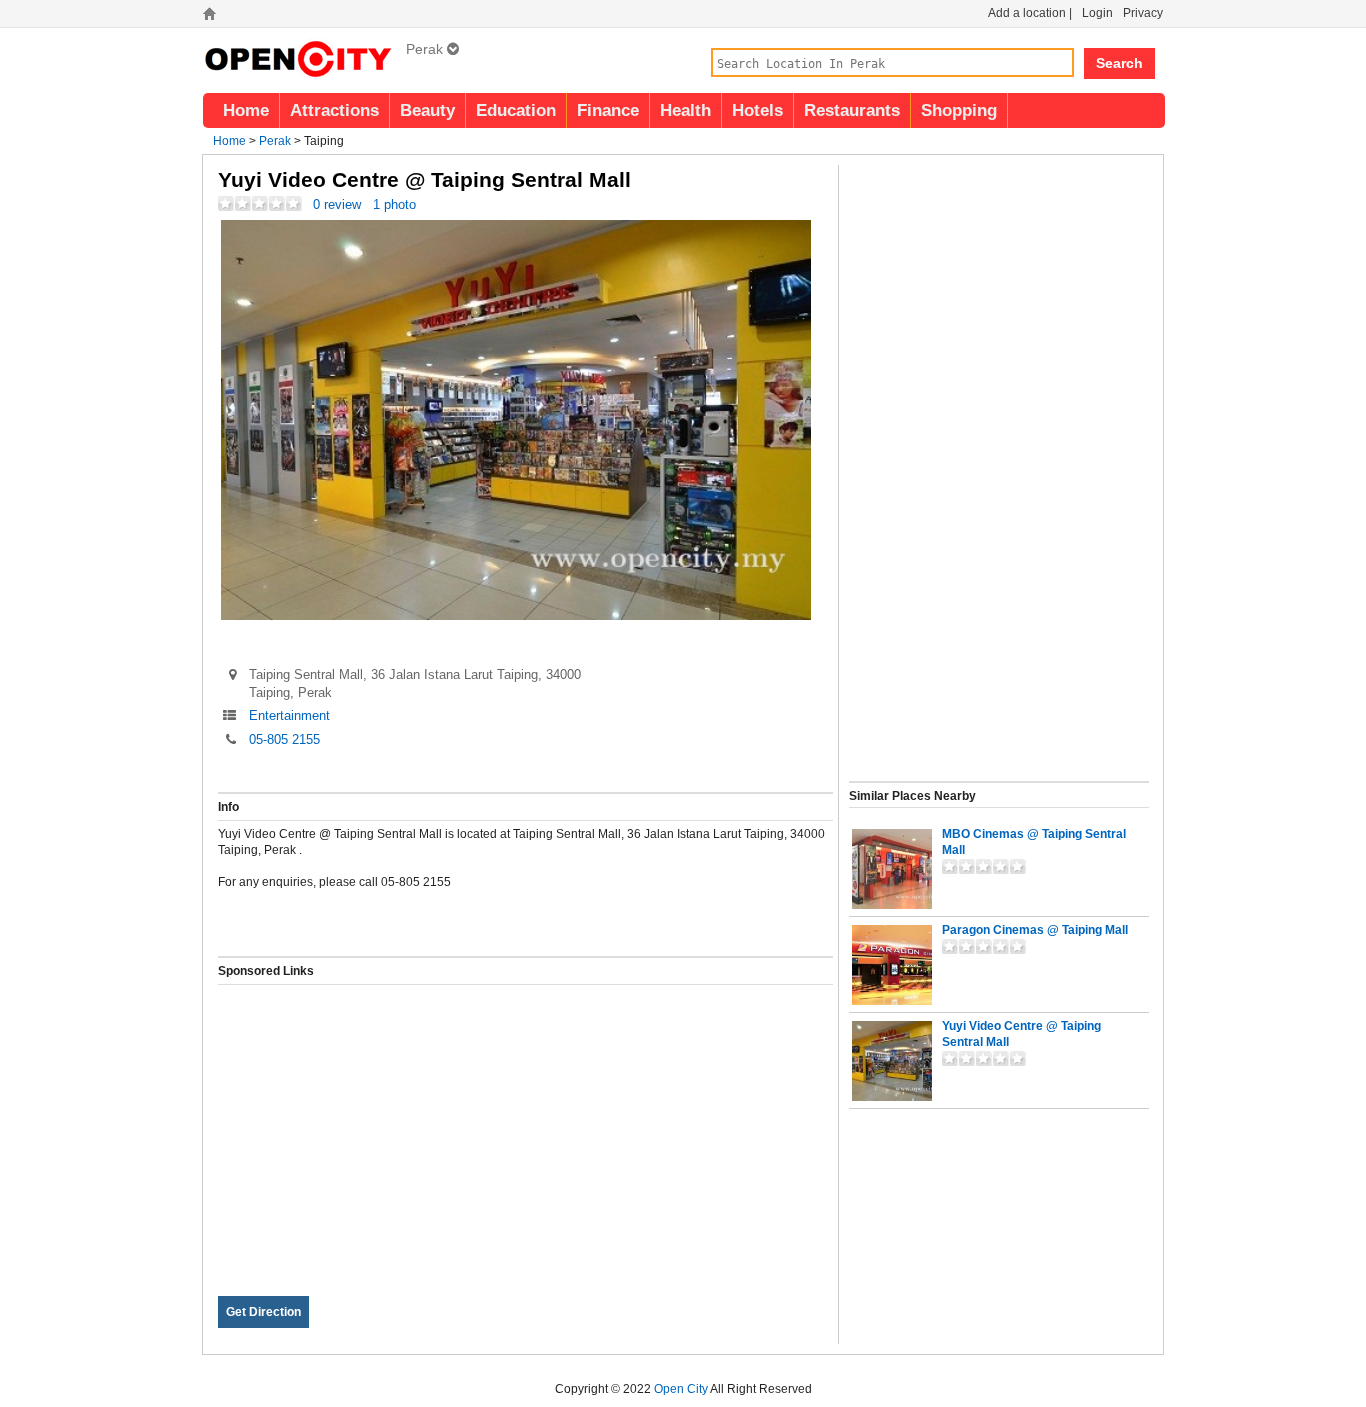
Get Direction (263, 1312)
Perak (275, 141)
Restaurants (852, 110)
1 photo (394, 204)
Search (1119, 63)
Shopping (959, 110)
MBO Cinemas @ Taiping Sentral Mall (1034, 842)
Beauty (427, 110)
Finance (608, 110)
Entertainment (289, 715)
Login (1097, 13)
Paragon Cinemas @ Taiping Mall (1035, 930)
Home (246, 110)
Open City (681, 1389)
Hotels (757, 110)
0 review (337, 204)
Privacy (1143, 13)
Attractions (334, 110)
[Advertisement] (525, 1125)
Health (685, 110)
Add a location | (1030, 13)
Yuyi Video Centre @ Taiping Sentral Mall (1021, 1034)
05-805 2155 (284, 739)
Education (516, 110)
